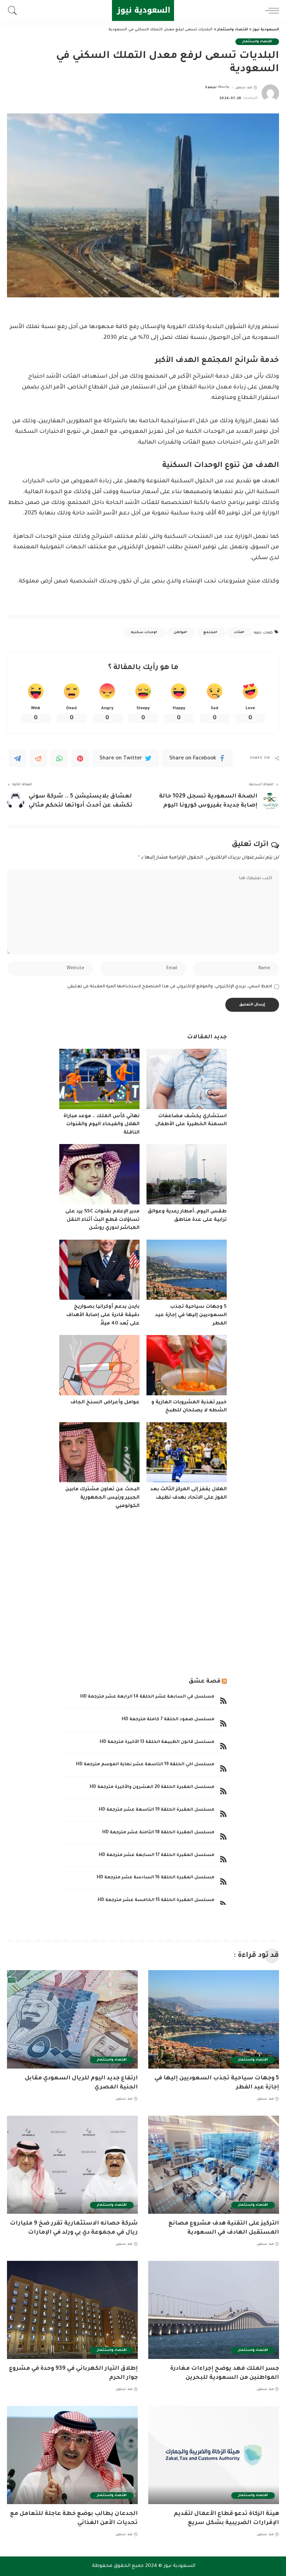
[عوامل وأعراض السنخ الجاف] (99, 1365)
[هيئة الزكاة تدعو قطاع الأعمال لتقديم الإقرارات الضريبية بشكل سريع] (214, 2455)
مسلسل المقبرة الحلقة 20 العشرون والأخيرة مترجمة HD (152, 1787)
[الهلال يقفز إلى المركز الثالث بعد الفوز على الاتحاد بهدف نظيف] (187, 1452)
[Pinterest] (80, 758)
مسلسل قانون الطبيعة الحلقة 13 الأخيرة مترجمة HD (157, 1742)
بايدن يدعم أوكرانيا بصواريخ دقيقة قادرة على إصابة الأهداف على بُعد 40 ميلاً (103, 1315)
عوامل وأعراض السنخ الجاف (105, 1403)
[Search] (14, 10)
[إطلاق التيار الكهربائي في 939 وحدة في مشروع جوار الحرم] (72, 2310)
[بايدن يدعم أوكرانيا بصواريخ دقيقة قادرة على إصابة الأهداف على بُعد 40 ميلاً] (99, 1270)
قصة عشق (205, 1682)
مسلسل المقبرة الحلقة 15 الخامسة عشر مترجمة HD (156, 1900)
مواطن (180, 633)
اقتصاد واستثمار (257, 42)
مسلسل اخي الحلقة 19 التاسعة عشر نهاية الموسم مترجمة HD (145, 1765)
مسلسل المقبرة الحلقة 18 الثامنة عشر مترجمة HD (158, 1833)
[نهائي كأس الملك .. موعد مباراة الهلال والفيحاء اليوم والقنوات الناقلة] (99, 1079)
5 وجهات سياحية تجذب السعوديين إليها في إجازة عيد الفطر (191, 1315)
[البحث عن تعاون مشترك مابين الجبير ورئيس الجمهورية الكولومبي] (99, 1452)
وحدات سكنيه (143, 633)
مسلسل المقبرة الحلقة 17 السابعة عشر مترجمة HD (157, 1855)
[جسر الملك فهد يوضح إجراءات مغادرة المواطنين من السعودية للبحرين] (214, 2310)
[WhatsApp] (59, 758)
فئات (238, 633)
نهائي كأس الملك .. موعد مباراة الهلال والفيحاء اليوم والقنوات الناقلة (101, 1125)
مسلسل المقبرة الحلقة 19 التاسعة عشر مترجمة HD (157, 1810)
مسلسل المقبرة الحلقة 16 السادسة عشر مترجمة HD (156, 1878)
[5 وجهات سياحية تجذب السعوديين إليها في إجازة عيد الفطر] (187, 1270)
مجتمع (210, 633)
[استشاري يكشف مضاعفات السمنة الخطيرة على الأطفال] (187, 1079)
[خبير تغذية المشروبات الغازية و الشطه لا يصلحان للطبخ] (187, 1365)
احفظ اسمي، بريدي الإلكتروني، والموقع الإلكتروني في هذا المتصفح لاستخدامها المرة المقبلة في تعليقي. (169, 987)
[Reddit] (38, 758)
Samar (211, 88)
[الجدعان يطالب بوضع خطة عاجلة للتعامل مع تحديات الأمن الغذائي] (72, 2455)
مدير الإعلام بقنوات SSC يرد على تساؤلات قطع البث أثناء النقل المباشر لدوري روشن (102, 1220)
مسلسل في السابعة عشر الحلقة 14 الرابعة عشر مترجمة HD (147, 1697)
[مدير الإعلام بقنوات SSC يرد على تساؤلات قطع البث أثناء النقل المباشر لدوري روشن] (99, 1174)
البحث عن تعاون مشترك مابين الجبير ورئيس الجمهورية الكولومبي (102, 1498)
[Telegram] (17, 758)
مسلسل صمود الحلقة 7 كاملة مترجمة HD (168, 1720)
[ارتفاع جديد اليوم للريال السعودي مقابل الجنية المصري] (72, 2019)
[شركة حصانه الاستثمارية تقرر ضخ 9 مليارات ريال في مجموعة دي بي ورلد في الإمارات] (72, 2165)
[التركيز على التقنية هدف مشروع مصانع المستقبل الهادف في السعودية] (214, 2165)
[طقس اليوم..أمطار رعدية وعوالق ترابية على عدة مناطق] (187, 1174)
